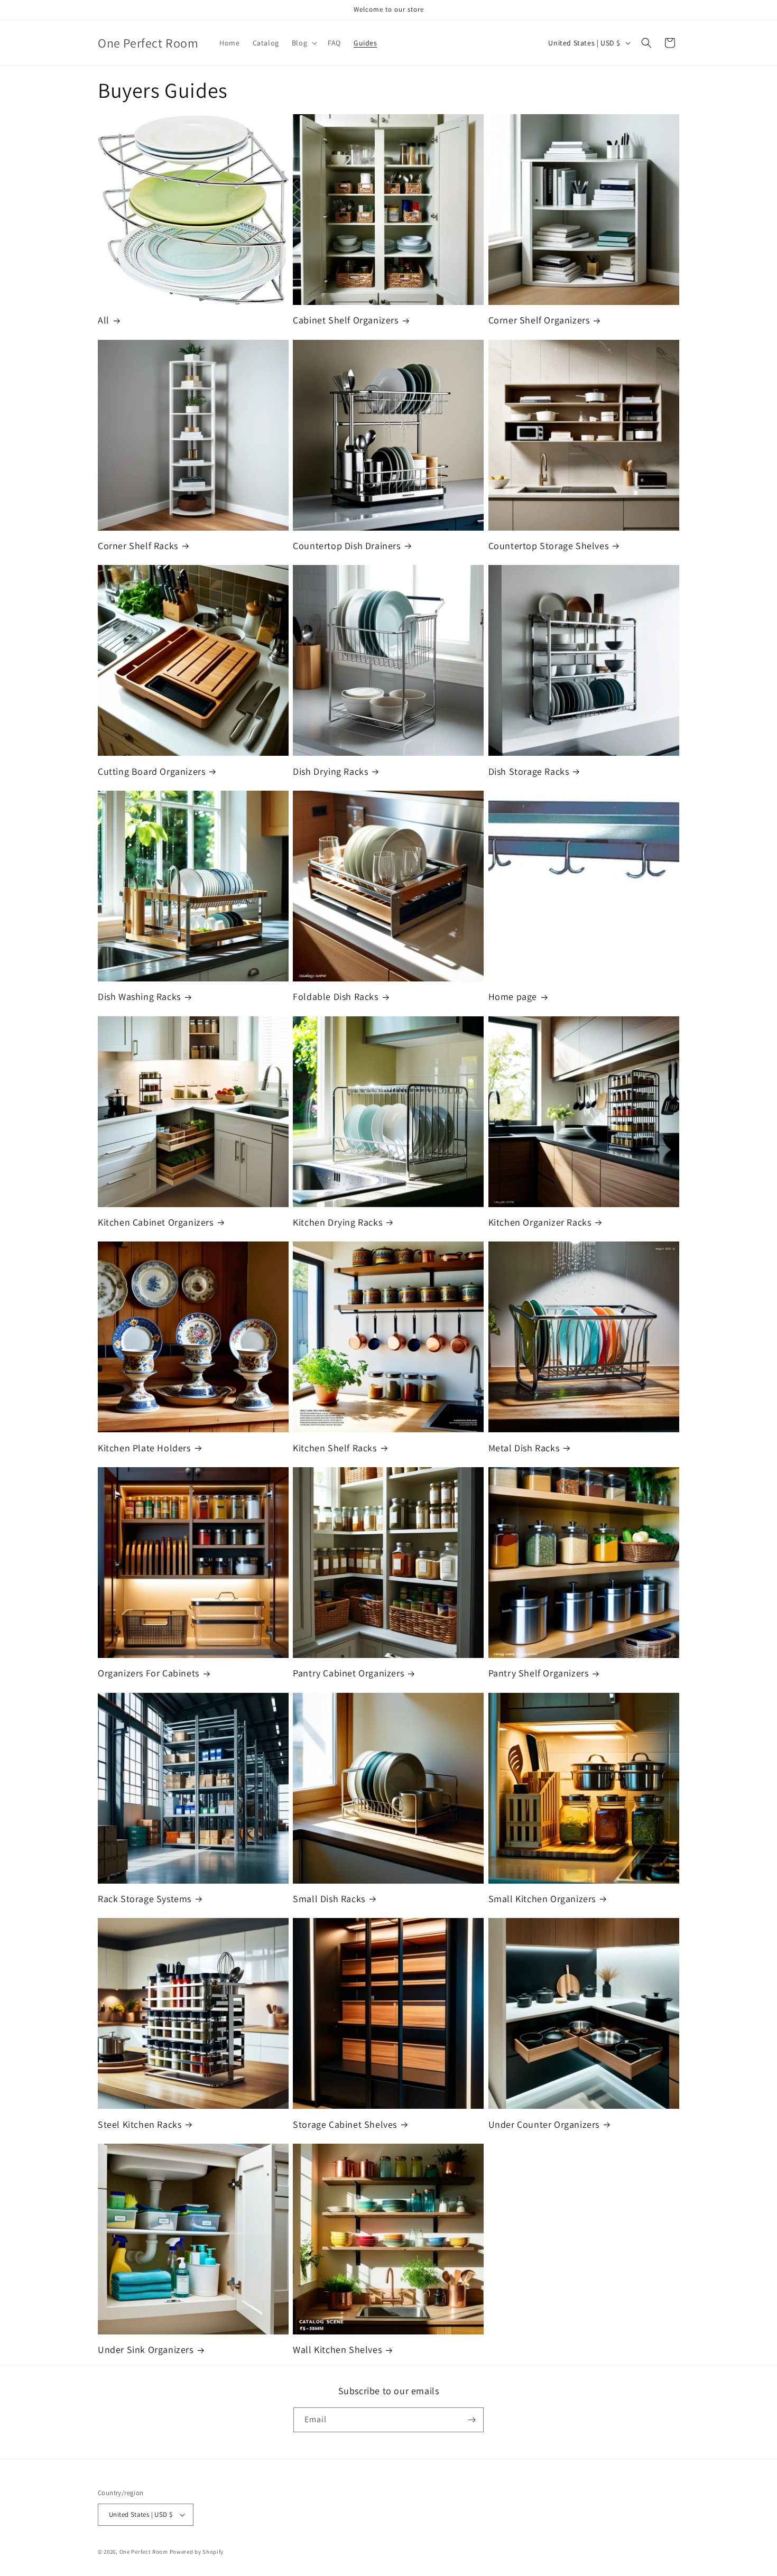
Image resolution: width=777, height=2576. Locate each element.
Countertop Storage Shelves (549, 546)
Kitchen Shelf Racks (335, 1448)
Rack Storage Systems (145, 1899)
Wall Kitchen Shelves (337, 2350)
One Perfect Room (144, 2552)
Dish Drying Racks (330, 771)
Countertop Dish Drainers (346, 546)
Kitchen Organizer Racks (540, 1222)
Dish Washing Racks (139, 997)
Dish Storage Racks (529, 771)
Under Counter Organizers (544, 2124)
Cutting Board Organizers (151, 771)
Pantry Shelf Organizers (539, 1673)
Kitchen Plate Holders (144, 1448)
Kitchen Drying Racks (337, 1222)
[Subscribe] (471, 2420)
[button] (303, 43)
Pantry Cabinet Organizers (348, 1673)
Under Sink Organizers (146, 2350)
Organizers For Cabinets (149, 1673)
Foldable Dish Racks (335, 997)
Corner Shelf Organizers (539, 320)
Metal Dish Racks (524, 1448)
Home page (513, 997)
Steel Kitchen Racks (140, 2124)
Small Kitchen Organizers (542, 1899)
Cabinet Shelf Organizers (345, 320)
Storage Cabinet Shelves (345, 2124)
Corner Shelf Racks (138, 546)
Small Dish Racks (329, 1899)
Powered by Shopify (197, 2552)
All (104, 320)
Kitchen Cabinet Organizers (156, 1222)
